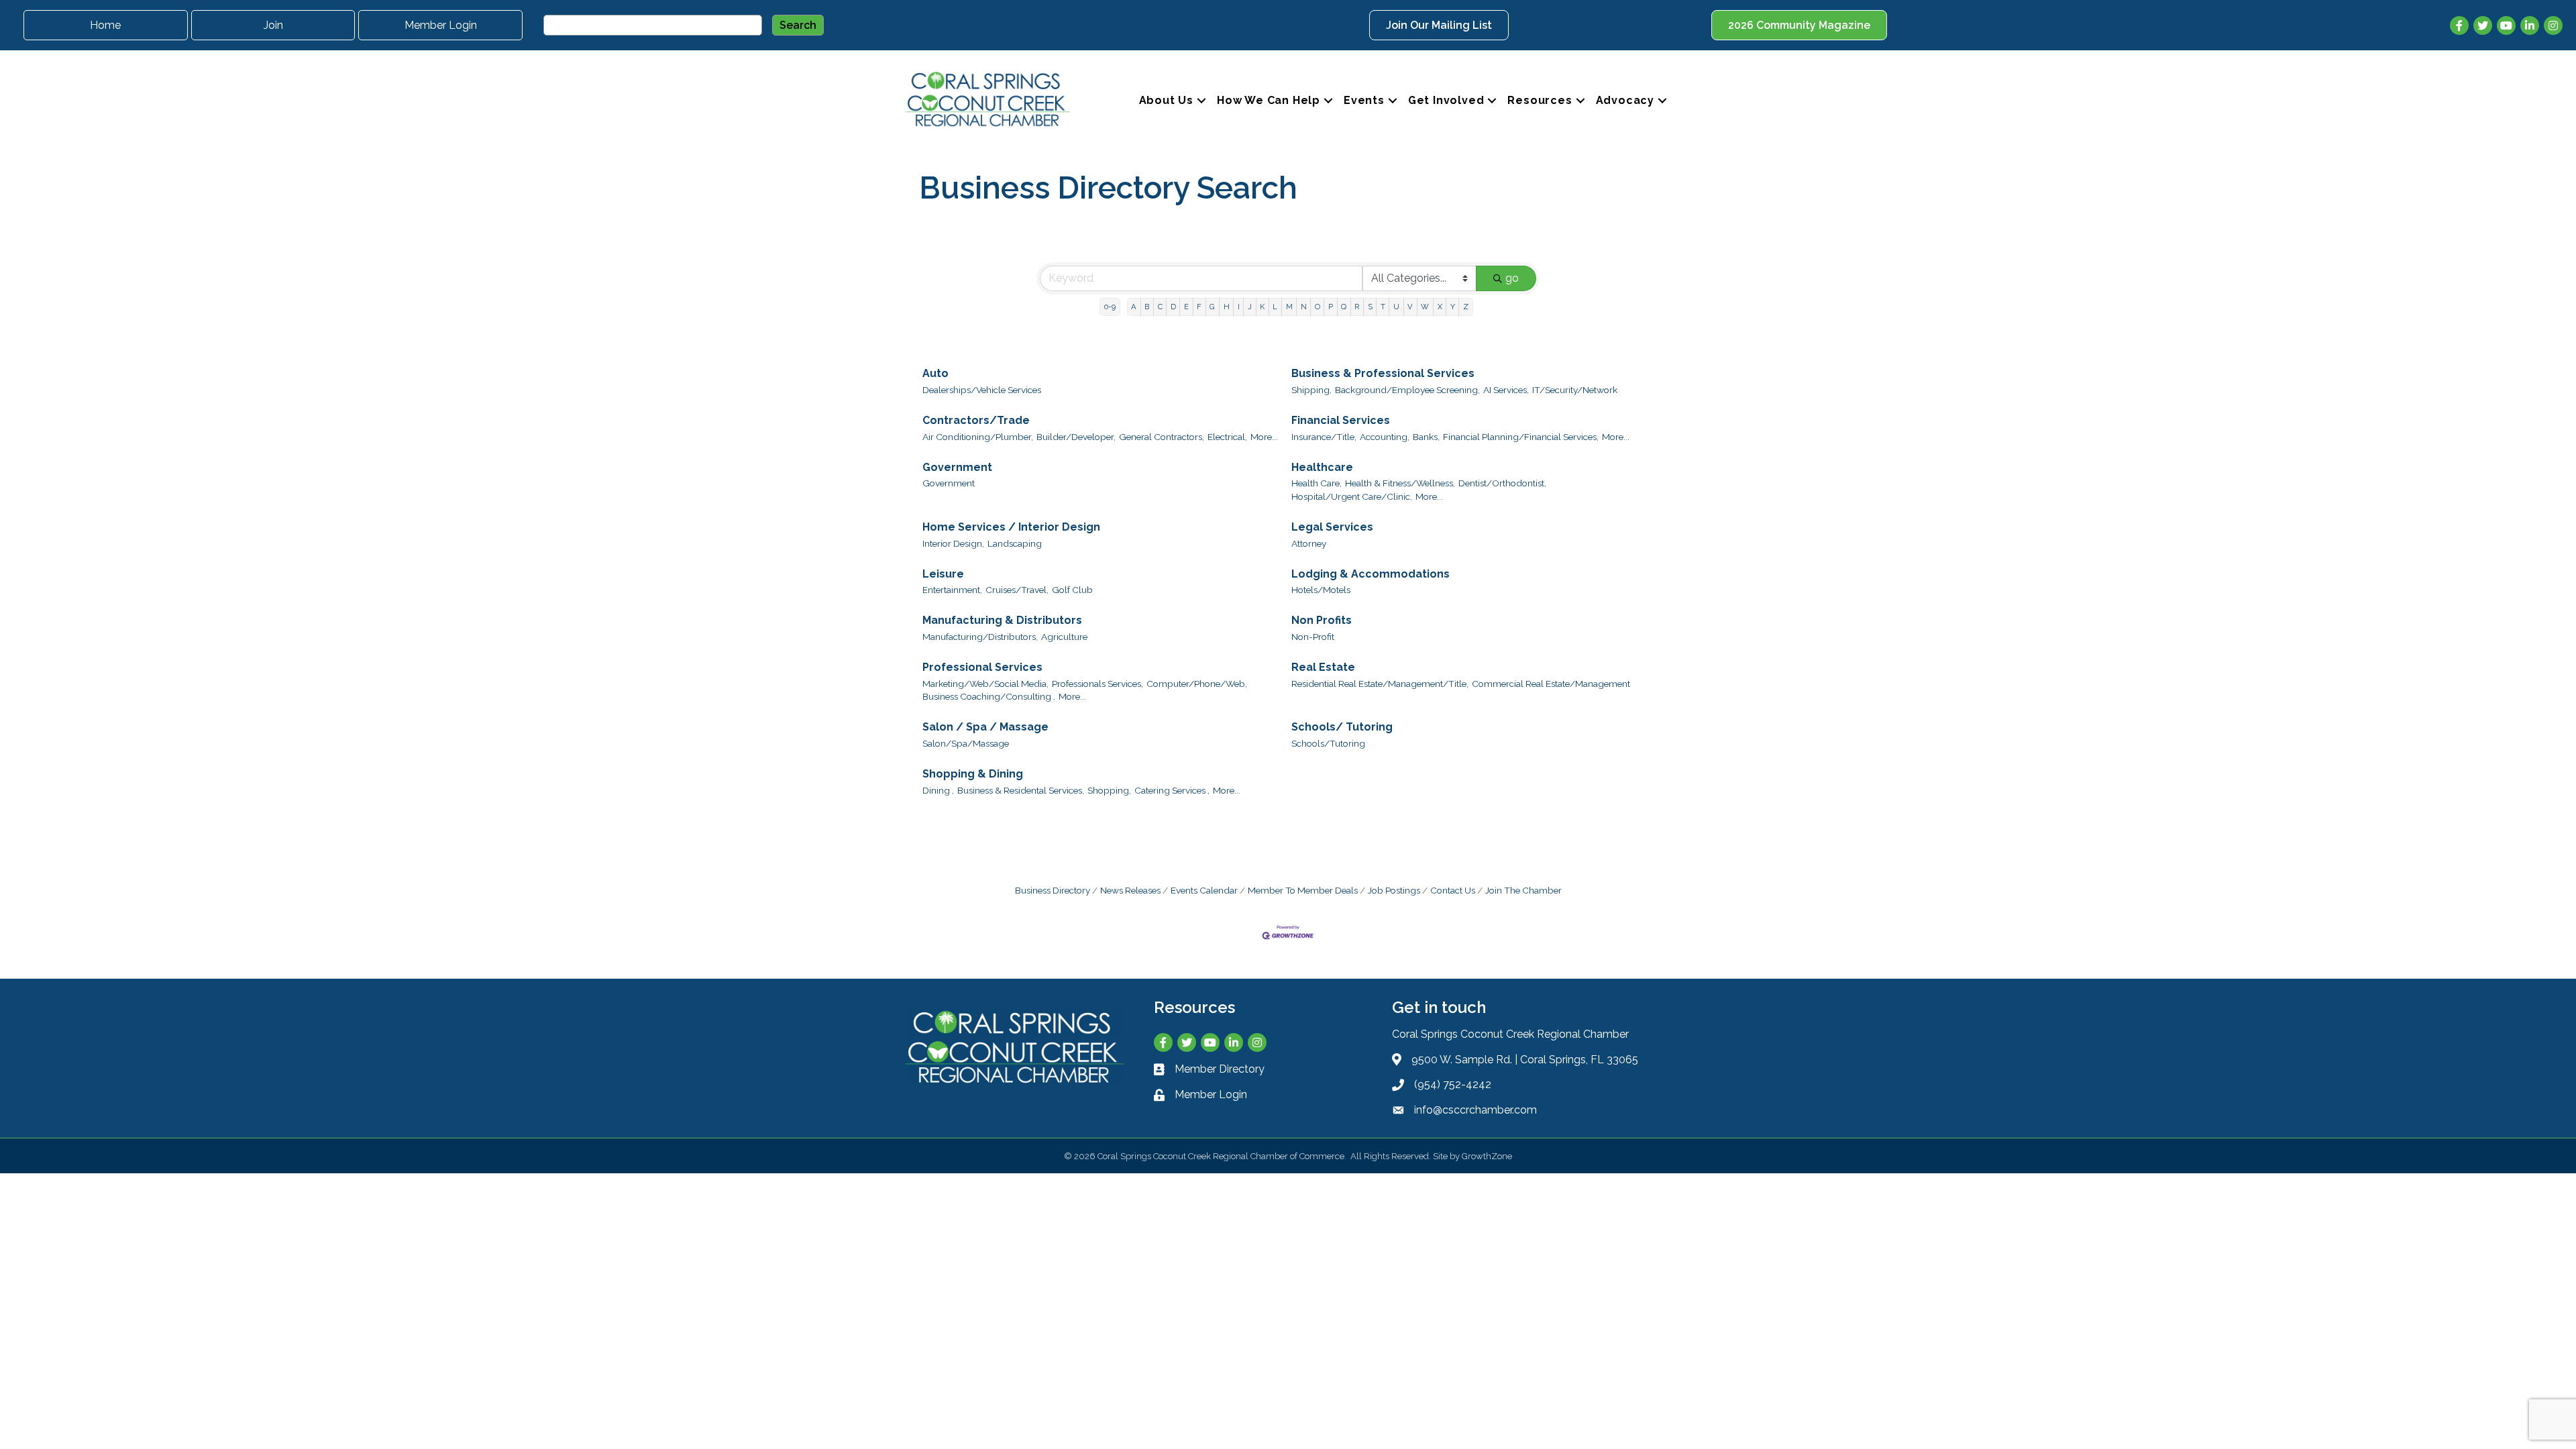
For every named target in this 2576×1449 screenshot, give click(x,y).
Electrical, (1227, 437)
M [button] (1289, 307)
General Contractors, (1162, 437)
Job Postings (1394, 890)
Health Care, (1317, 483)
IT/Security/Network (1575, 390)
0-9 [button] (1110, 307)
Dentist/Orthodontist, (1502, 483)
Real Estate (1323, 667)
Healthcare (1322, 467)
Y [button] (1453, 307)
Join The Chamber (1523, 890)
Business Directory (1053, 890)
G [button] (1212, 307)
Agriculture (1064, 637)
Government (957, 467)
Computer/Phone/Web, (1197, 684)
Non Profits (1322, 620)
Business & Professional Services (1383, 373)
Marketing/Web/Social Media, (985, 684)
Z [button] (1466, 307)
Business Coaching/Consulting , (989, 696)
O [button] (1318, 307)
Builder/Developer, (1076, 437)
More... (1264, 437)
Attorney (1309, 543)
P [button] (1331, 307)
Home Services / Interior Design (1011, 527)
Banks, (1426, 437)
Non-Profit (1313, 637)
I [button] (1239, 307)
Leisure (943, 574)
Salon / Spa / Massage (985, 727)
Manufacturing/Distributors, (980, 637)
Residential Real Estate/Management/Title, (1380, 684)
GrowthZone (1487, 1156)
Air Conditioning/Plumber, (978, 437)
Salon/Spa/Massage (966, 743)
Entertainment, (952, 590)
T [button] (1383, 307)
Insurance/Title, (1324, 437)
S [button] (1370, 307)
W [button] (1425, 307)
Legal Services (1332, 527)
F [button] (1199, 307)
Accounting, (1385, 437)
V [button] (1410, 307)
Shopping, (1109, 790)
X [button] (1440, 307)
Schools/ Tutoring (1342, 727)
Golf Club (1072, 590)
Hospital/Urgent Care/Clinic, (1352, 496)
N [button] (1304, 307)
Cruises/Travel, (1017, 590)
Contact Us (1453, 890)
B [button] (1147, 307)
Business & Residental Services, (1021, 790)
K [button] (1262, 307)
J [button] (1250, 307)
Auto (935, 373)
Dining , (938, 790)
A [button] (1134, 307)
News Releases (1130, 890)
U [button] (1396, 307)
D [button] (1173, 307)
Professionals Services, (1097, 684)
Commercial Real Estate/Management (1551, 684)
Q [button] (1344, 307)
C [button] (1160, 307)
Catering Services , (1172, 790)
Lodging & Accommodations (1371, 574)
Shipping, (1311, 390)
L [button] (1275, 307)
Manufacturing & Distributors (1002, 620)
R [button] (1357, 307)
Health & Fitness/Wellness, (1400, 483)
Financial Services (1341, 420)
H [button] (1227, 307)
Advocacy (1625, 100)
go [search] (1512, 278)
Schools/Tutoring (1328, 743)
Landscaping (1015, 543)
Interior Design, (953, 543)
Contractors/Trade (976, 420)
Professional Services (982, 667)
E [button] (1186, 307)
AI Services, (1506, 390)
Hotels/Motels (1321, 590)
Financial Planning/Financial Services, (1521, 437)
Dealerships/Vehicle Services (982, 390)
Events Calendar (1204, 890)
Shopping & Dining (973, 774)
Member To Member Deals (1303, 890)
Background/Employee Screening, (1407, 390)
